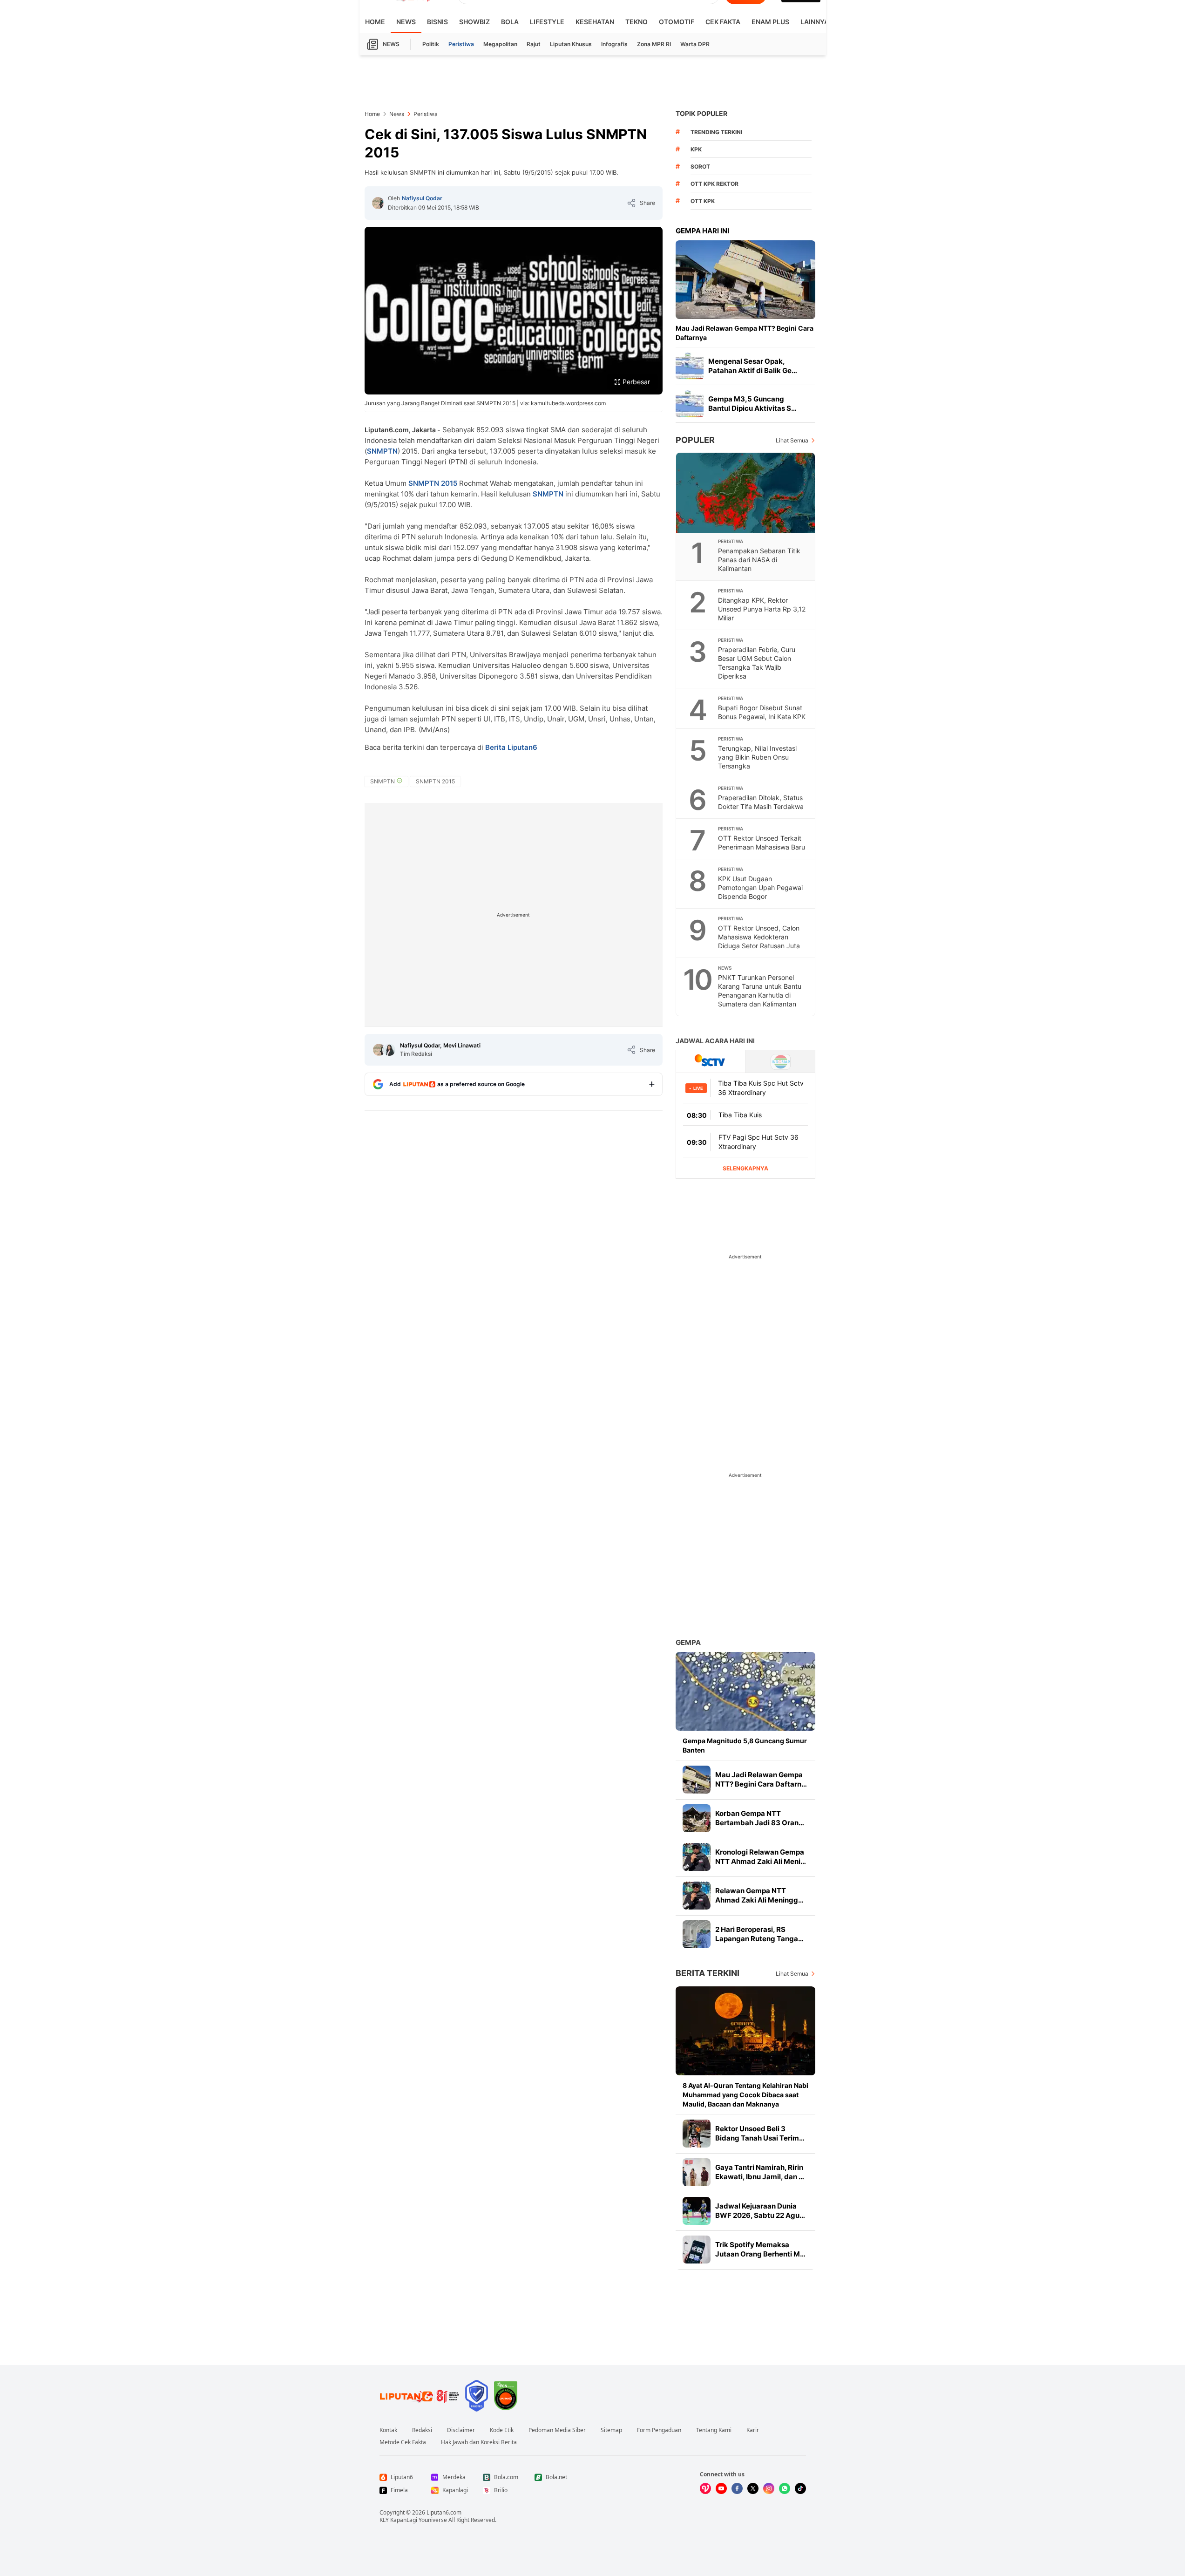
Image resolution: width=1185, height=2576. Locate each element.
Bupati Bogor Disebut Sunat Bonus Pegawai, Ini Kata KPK (762, 712)
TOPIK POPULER (701, 113)
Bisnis (437, 22)
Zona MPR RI (654, 44)
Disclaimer (461, 2430)
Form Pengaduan (659, 2430)
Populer (695, 440)
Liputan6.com (444, 2512)
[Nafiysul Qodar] (378, 203)
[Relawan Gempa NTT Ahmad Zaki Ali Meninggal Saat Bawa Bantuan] (697, 1896)
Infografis (614, 44)
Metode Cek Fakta (403, 2442)
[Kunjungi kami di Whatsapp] (785, 2488)
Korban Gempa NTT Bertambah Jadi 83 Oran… (760, 1818)
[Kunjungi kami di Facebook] (737, 2488)
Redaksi (422, 2430)
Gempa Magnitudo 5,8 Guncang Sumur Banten (745, 1745)
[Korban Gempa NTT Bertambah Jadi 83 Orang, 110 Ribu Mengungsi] (697, 1818)
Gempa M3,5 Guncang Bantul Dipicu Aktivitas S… (752, 404)
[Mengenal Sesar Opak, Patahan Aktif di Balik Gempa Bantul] (690, 366)
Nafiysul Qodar (422, 198)
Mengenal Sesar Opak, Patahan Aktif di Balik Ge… (753, 366)
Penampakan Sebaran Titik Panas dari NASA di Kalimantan (759, 560)
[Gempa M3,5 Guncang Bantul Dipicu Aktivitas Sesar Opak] (690, 404)
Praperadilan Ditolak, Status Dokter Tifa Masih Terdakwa (761, 802)
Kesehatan (595, 22)
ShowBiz (474, 22)
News (406, 22)
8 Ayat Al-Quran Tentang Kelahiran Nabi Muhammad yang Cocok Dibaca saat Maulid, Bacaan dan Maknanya (745, 2095)
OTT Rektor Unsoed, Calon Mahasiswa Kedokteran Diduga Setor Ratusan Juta (759, 937)
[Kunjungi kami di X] (753, 2488)
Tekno (637, 22)
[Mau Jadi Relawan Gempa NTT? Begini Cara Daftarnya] (745, 280)
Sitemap (611, 2430)
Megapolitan (500, 44)
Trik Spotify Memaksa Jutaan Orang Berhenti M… (760, 2249)
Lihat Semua (792, 440)
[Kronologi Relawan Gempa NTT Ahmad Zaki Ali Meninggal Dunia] (697, 1857)
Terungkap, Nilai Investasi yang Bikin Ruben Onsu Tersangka (757, 757)
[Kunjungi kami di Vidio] (705, 2488)
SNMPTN (382, 451)
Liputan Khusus (571, 44)
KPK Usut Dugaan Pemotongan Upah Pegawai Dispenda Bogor (760, 887)
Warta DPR (695, 44)
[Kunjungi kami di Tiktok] (800, 2488)
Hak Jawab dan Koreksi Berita (479, 2442)
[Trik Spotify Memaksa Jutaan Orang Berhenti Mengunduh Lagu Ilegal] (697, 2250)
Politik (431, 44)
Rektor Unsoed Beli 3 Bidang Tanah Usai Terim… (760, 2133)
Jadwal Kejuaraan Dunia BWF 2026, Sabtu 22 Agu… (760, 2211)
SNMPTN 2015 (433, 483)
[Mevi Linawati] (389, 1050)
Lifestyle (547, 22)
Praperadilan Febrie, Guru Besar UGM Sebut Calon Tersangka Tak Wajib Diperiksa (757, 663)
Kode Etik (502, 2430)
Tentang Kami (714, 2430)
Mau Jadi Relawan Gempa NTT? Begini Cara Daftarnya (745, 333)
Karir (753, 2430)
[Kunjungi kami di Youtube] (721, 2488)
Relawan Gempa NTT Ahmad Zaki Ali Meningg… (759, 1895)
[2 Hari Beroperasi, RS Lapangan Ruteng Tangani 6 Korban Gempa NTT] (697, 1934)
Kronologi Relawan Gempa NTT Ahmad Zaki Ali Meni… (761, 1857)
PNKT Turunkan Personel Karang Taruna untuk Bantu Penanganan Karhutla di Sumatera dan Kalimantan (760, 991)
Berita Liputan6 (511, 747)
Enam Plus (770, 22)
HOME (375, 22)
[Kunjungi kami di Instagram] (769, 2488)
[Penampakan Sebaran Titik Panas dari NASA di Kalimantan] (746, 493)
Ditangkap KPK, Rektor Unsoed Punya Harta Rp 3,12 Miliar (762, 609)
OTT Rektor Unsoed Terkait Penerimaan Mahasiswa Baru (762, 843)
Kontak (388, 2430)
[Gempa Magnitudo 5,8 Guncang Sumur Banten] (745, 1691)
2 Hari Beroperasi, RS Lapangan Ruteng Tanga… (759, 1934)
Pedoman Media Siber (557, 2430)
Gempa (688, 1642)
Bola (510, 22)
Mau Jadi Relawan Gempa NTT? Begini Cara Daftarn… (761, 1779)
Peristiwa (461, 44)
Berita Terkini (708, 1973)
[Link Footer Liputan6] (420, 2396)
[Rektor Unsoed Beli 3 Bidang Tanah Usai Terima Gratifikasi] (697, 2134)
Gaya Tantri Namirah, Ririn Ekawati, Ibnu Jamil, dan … (760, 2172)
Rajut (534, 44)
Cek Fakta (723, 22)
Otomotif (677, 22)
